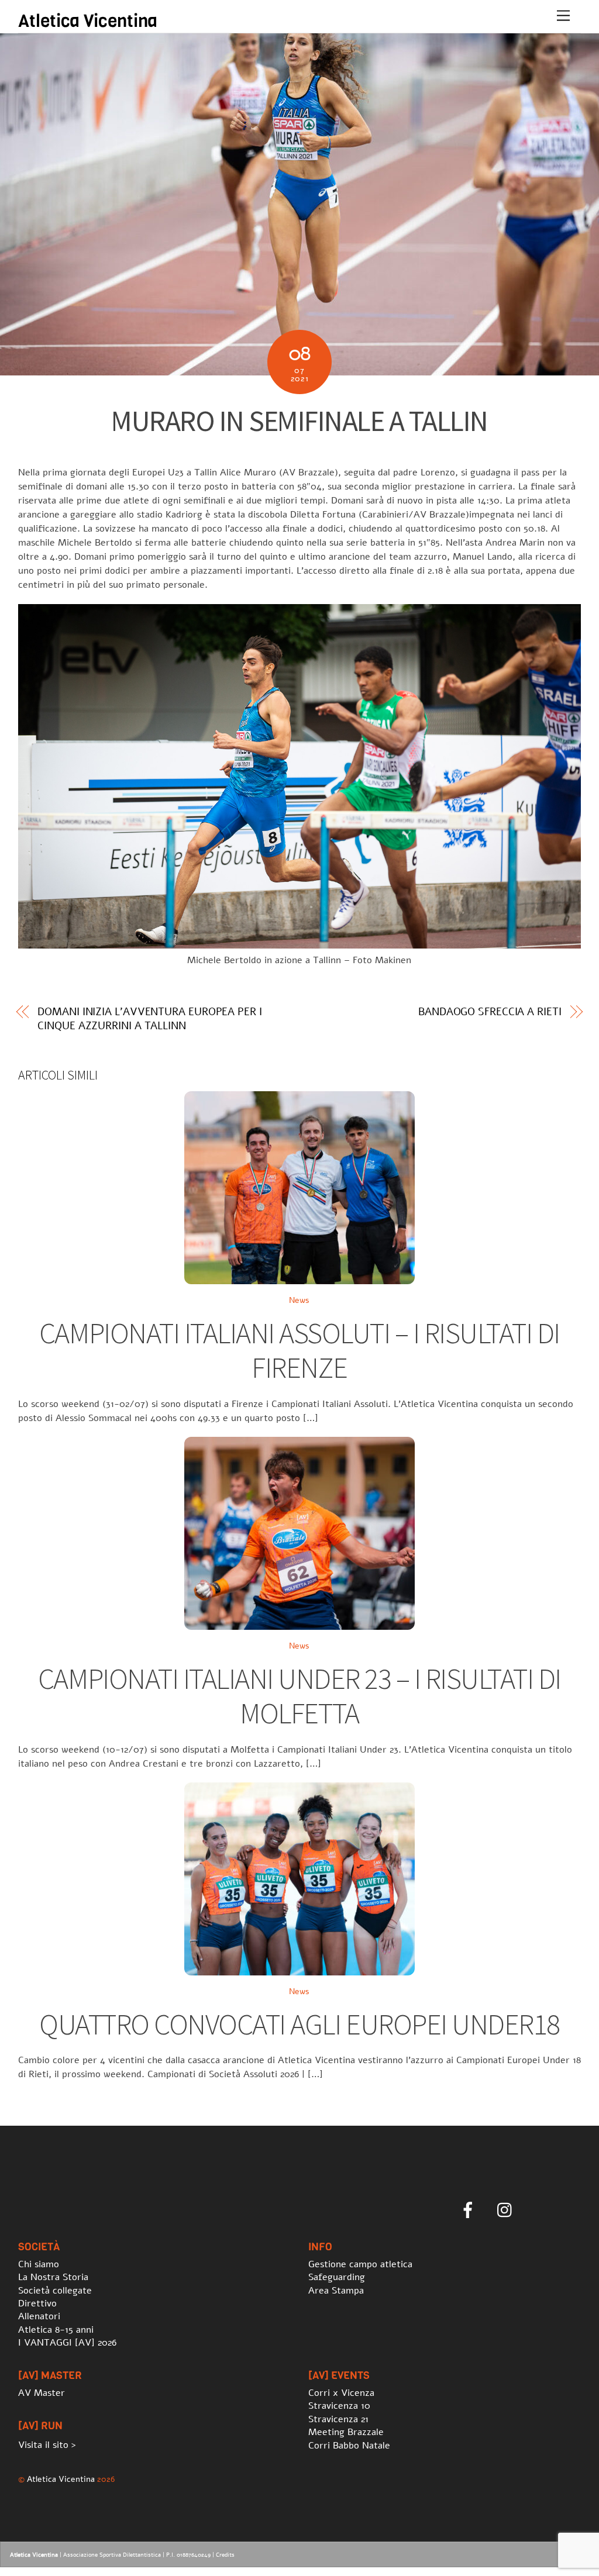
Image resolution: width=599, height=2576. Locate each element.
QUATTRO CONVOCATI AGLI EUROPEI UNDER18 (299, 2024)
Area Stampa (336, 2291)
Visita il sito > (47, 2445)
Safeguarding (337, 2277)
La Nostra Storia (53, 2277)
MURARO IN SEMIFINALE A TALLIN (299, 421)
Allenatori (39, 2316)
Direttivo (37, 2303)
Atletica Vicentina (61, 2479)
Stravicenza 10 (339, 2406)
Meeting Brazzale (346, 2432)
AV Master (42, 2393)
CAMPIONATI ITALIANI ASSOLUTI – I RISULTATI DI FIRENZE (299, 1351)
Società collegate (55, 2291)
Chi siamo (39, 2264)
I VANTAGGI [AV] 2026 (67, 2343)
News (299, 1300)
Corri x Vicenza (341, 2393)
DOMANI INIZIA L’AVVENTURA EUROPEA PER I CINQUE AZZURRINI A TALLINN (149, 1019)
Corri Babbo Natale (349, 2446)
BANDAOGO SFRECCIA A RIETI (490, 1012)
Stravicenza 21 (338, 2419)
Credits (225, 2555)
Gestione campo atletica (360, 2264)
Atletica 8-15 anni (56, 2330)
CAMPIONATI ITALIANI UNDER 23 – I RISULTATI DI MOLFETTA (299, 1696)
